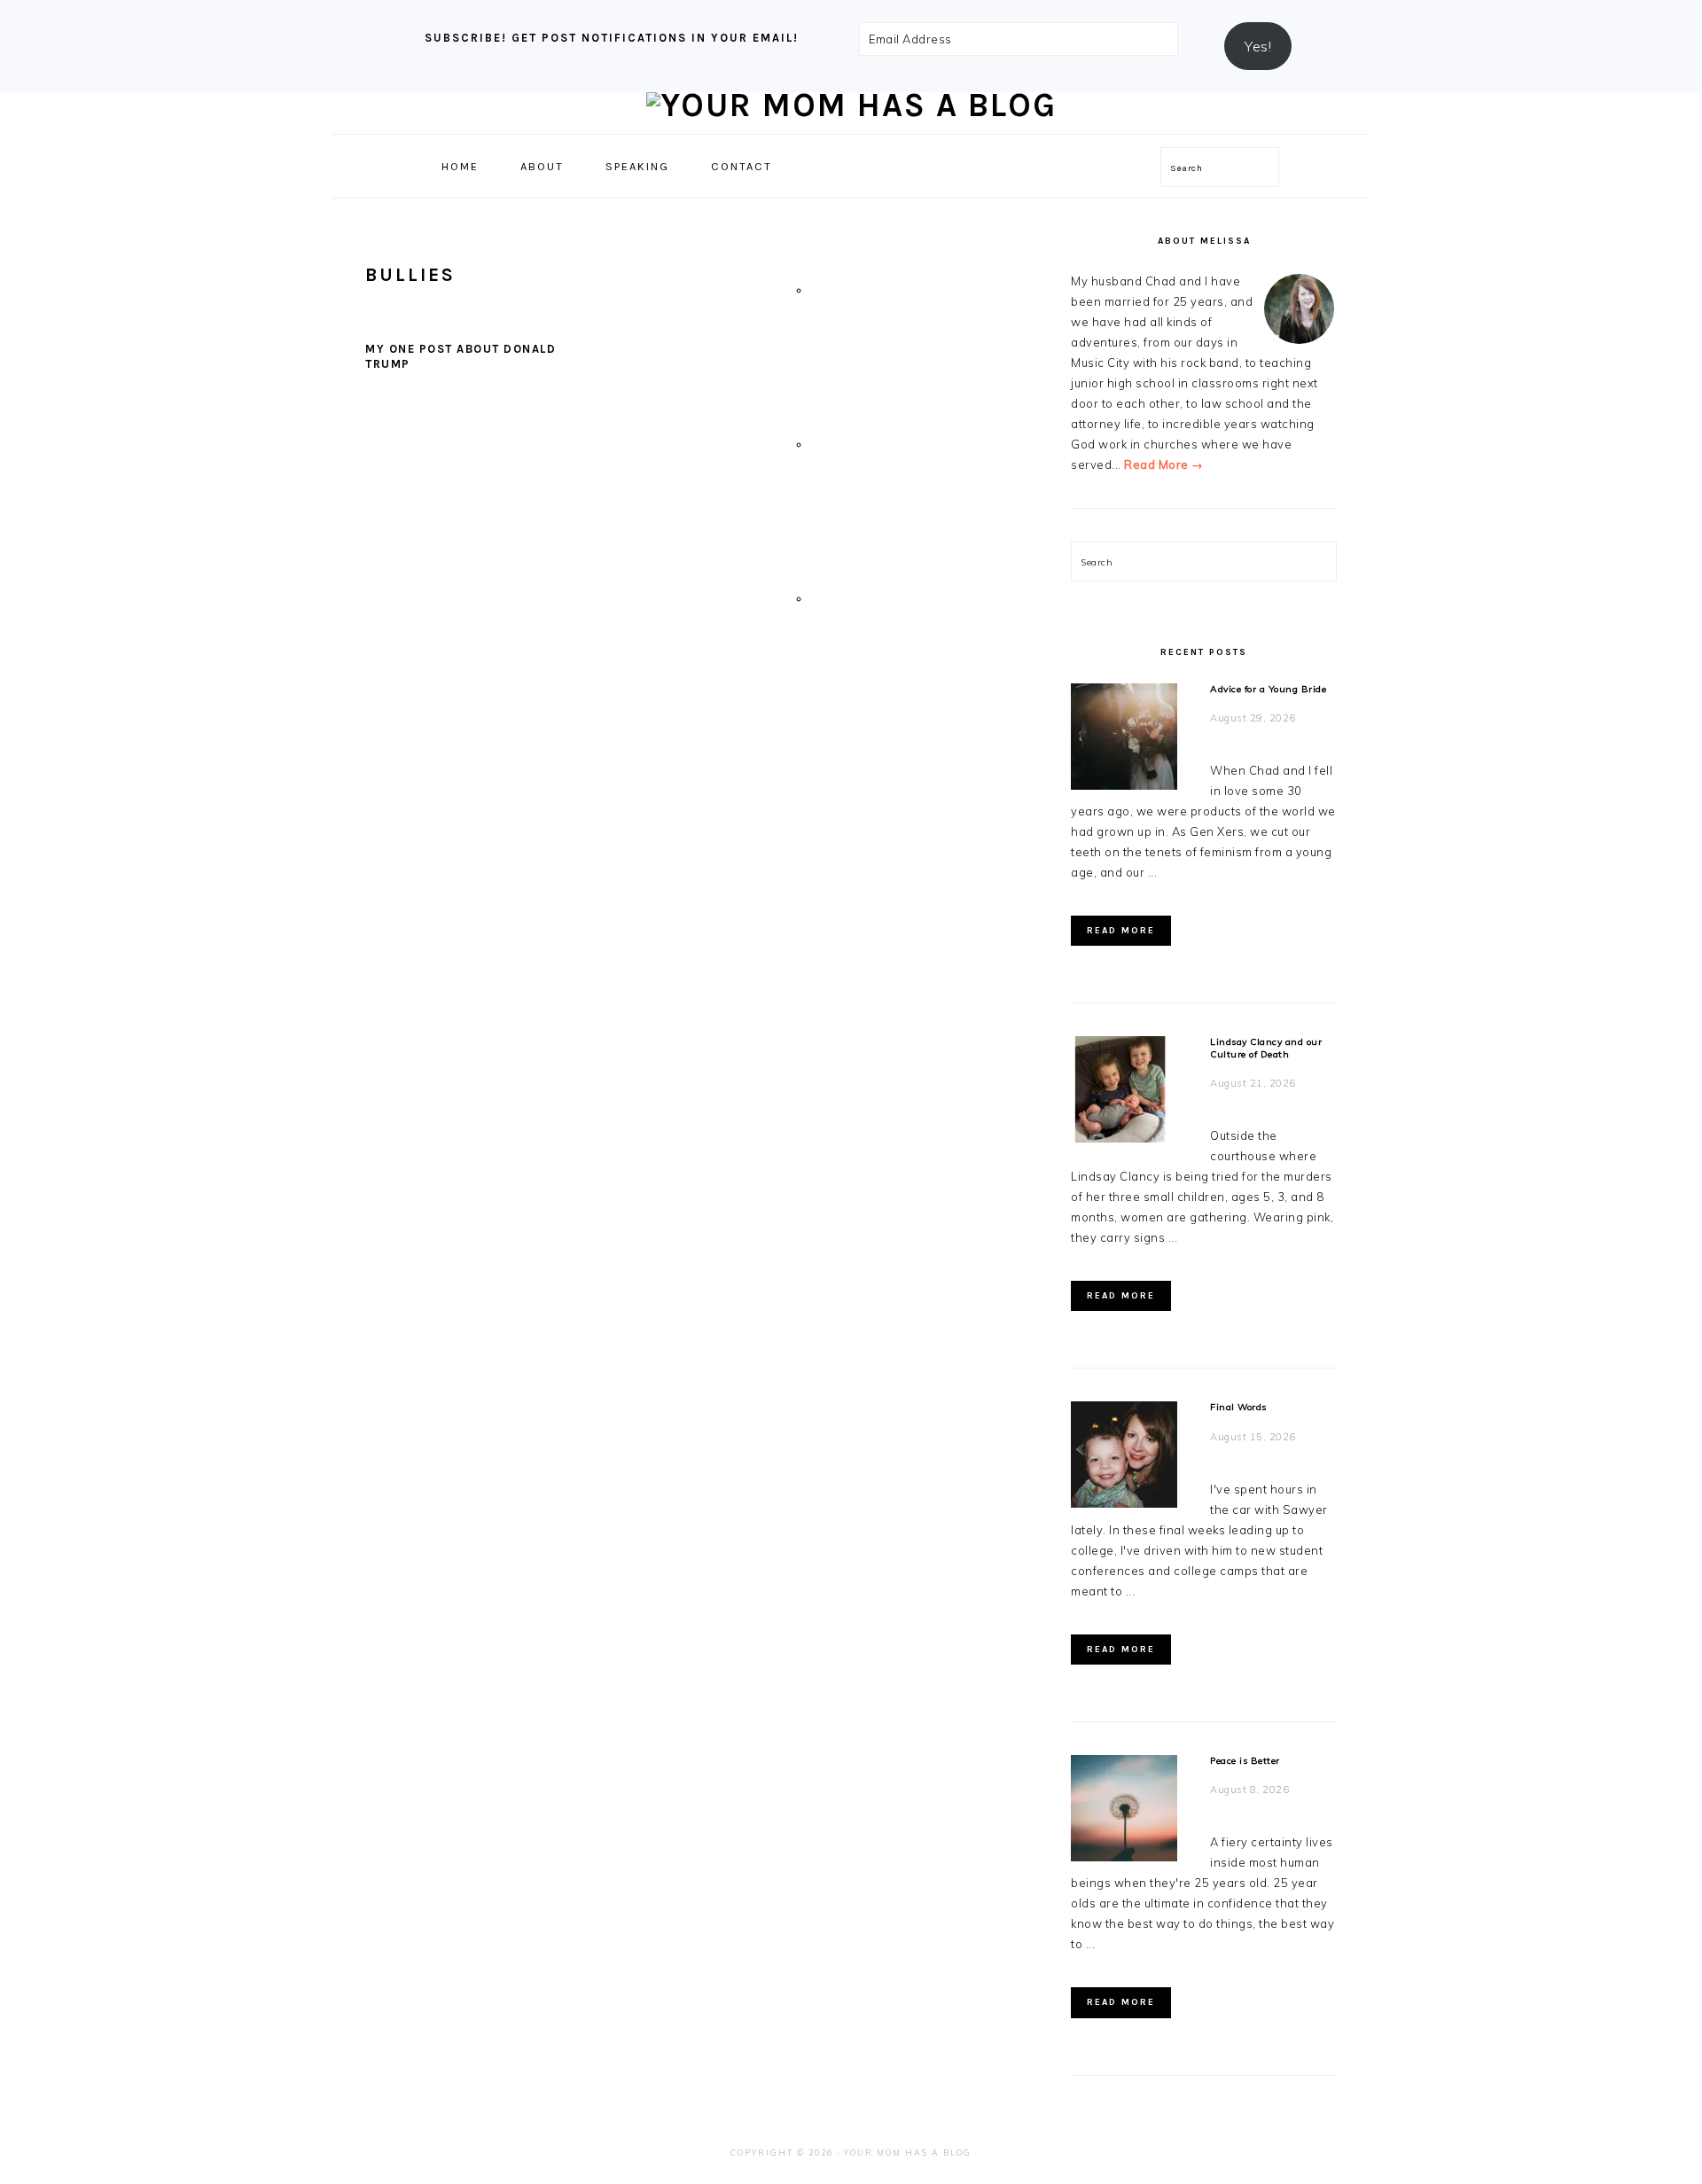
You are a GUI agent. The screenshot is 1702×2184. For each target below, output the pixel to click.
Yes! (1258, 46)
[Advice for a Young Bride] (1124, 740)
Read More (1121, 931)
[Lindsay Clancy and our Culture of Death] (1124, 1092)
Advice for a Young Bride (1268, 689)
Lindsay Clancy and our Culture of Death (1266, 1048)
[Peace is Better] (1124, 1811)
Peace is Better (1245, 1761)
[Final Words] (1124, 1458)
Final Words (1238, 1407)
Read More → (1164, 464)
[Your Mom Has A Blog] (851, 105)
